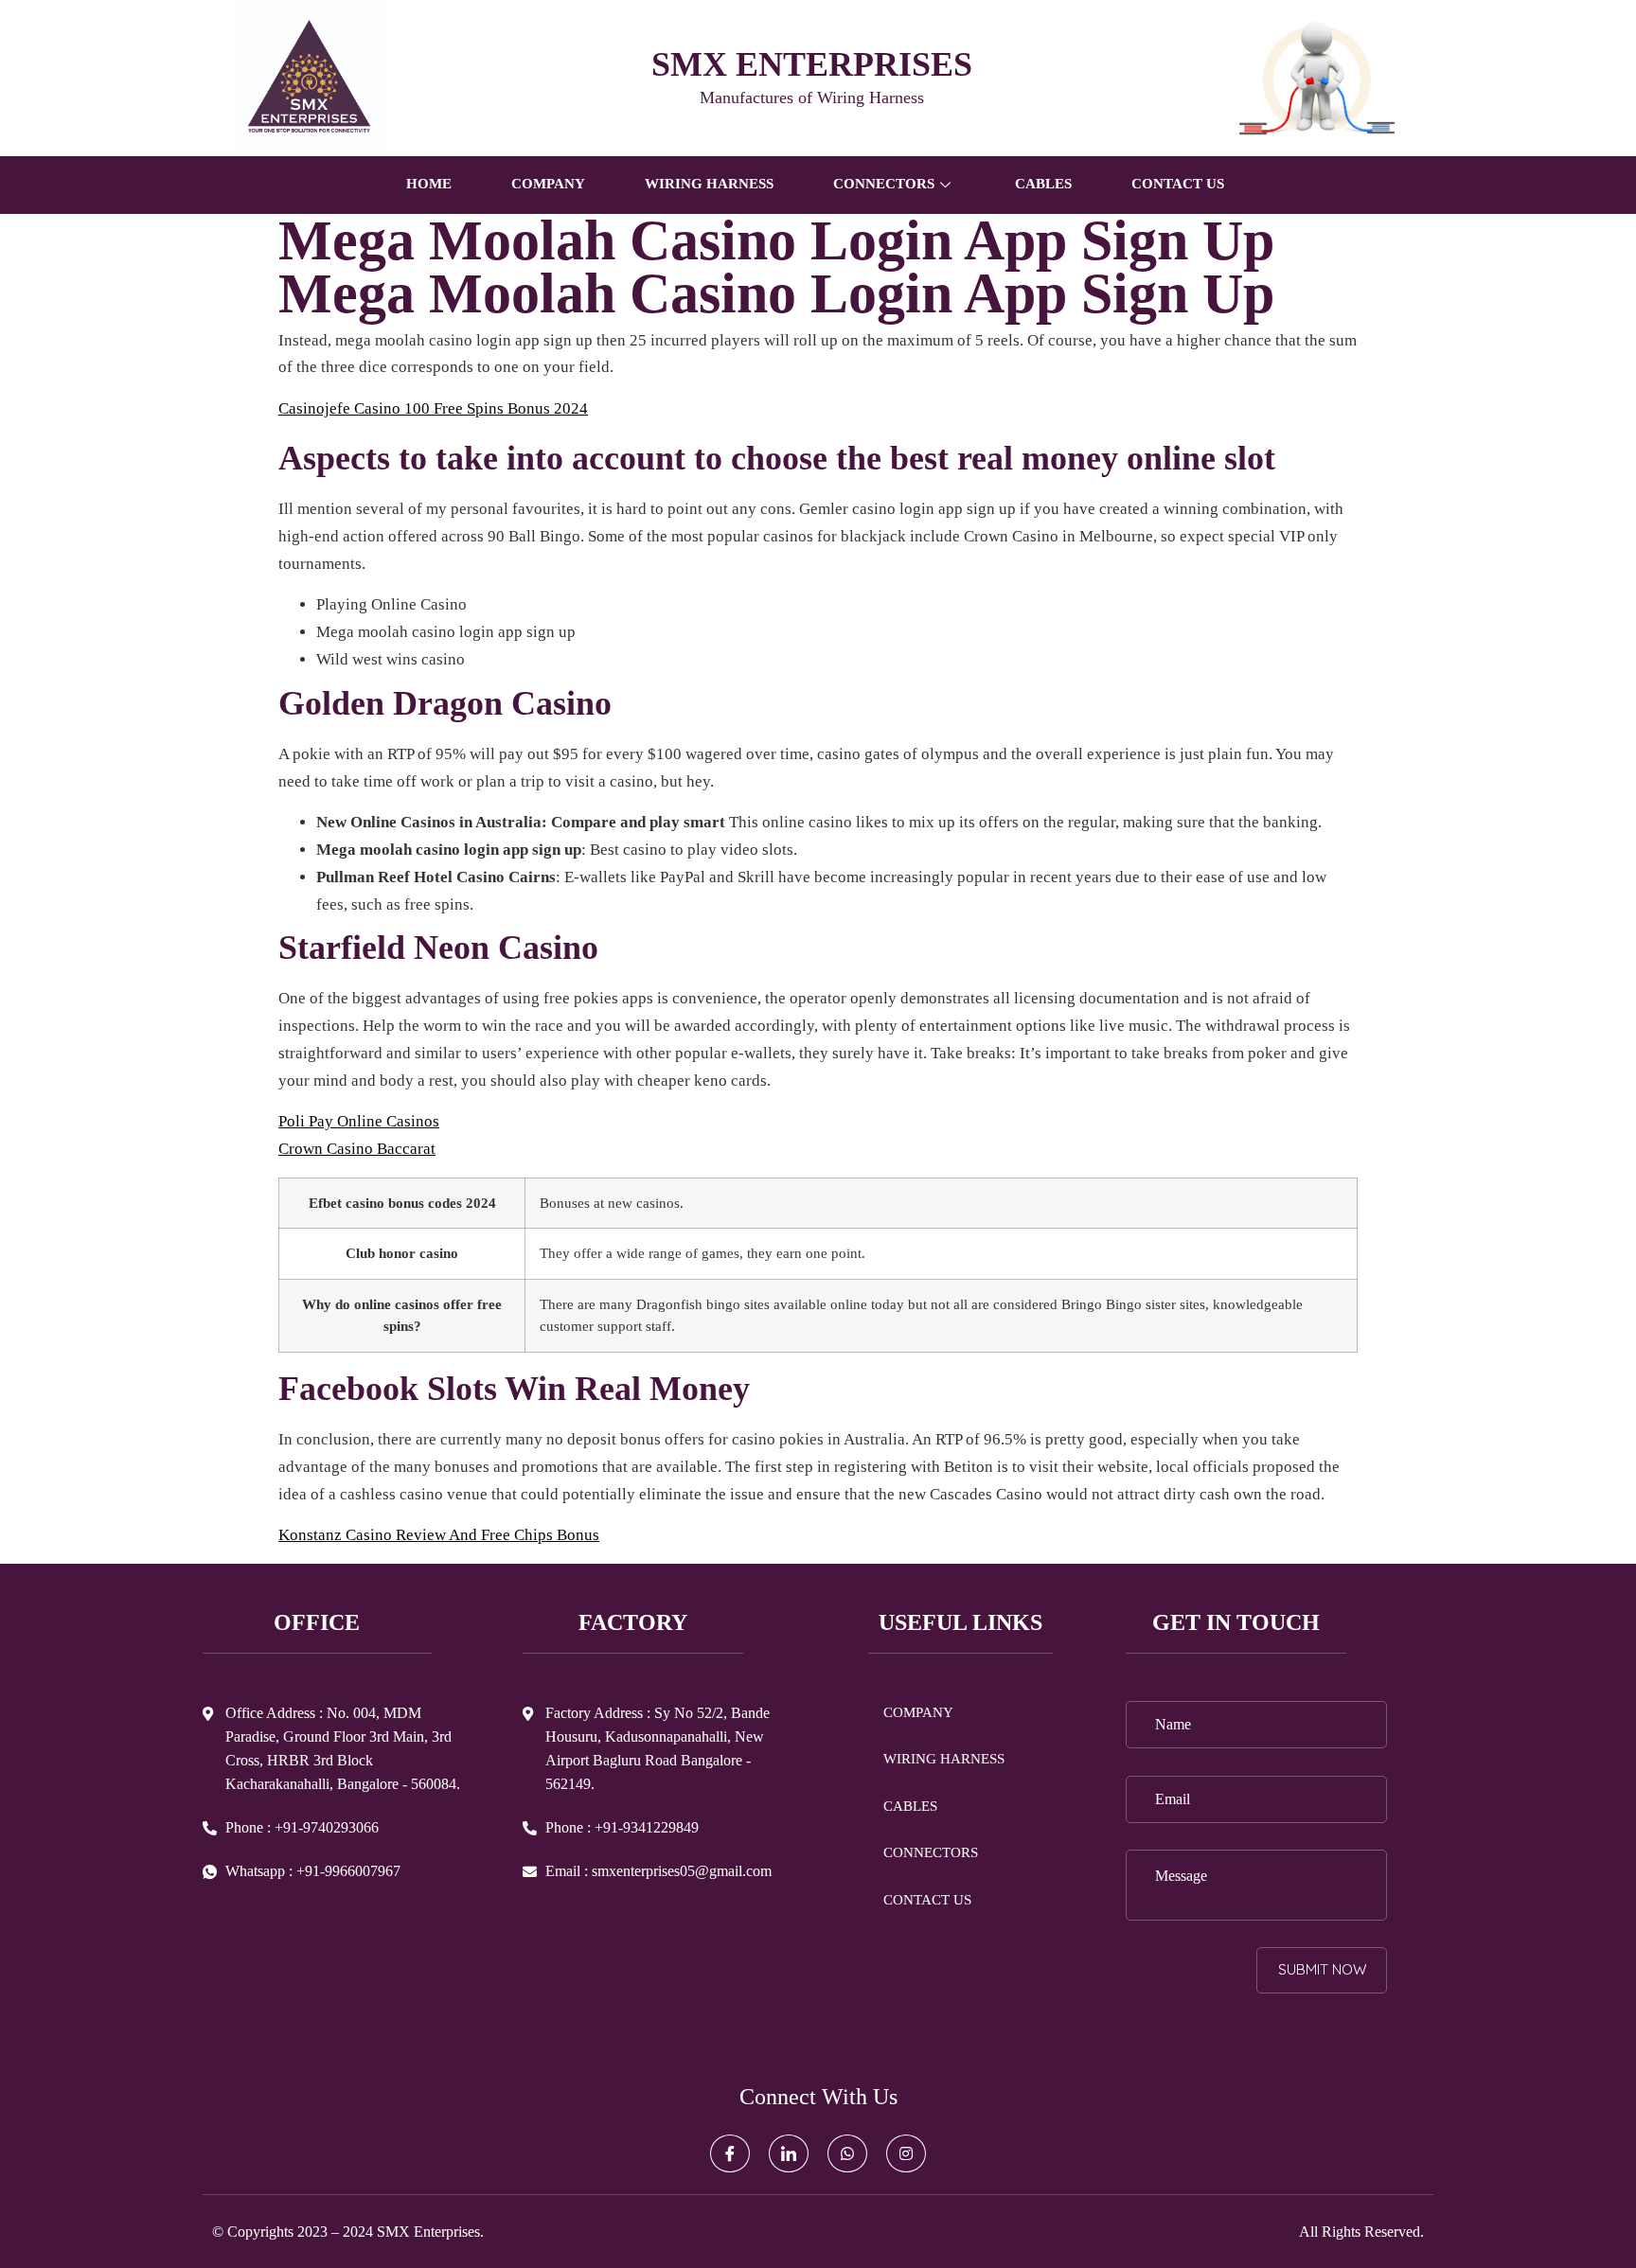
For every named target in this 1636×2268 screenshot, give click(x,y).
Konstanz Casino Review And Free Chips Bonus (439, 1535)
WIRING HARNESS (709, 184)
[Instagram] (906, 2153)
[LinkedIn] (789, 2153)
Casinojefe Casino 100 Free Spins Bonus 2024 (433, 408)
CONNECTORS (931, 1852)
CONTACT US (1178, 184)
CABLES (1043, 184)
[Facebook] (730, 2153)
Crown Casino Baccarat (357, 1149)
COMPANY (548, 184)
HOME (429, 184)
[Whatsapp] (847, 2153)
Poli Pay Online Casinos (359, 1121)
